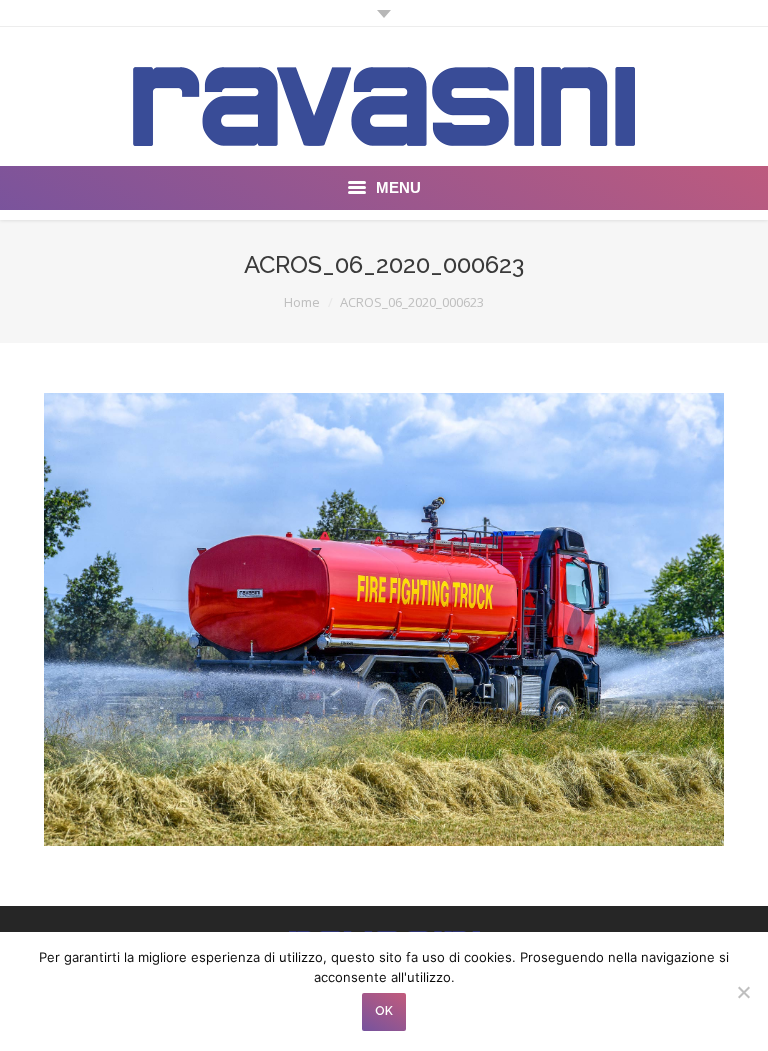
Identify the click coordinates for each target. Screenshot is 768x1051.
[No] (743, 992)
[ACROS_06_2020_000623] (384, 619)
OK (384, 1011)
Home (302, 302)
